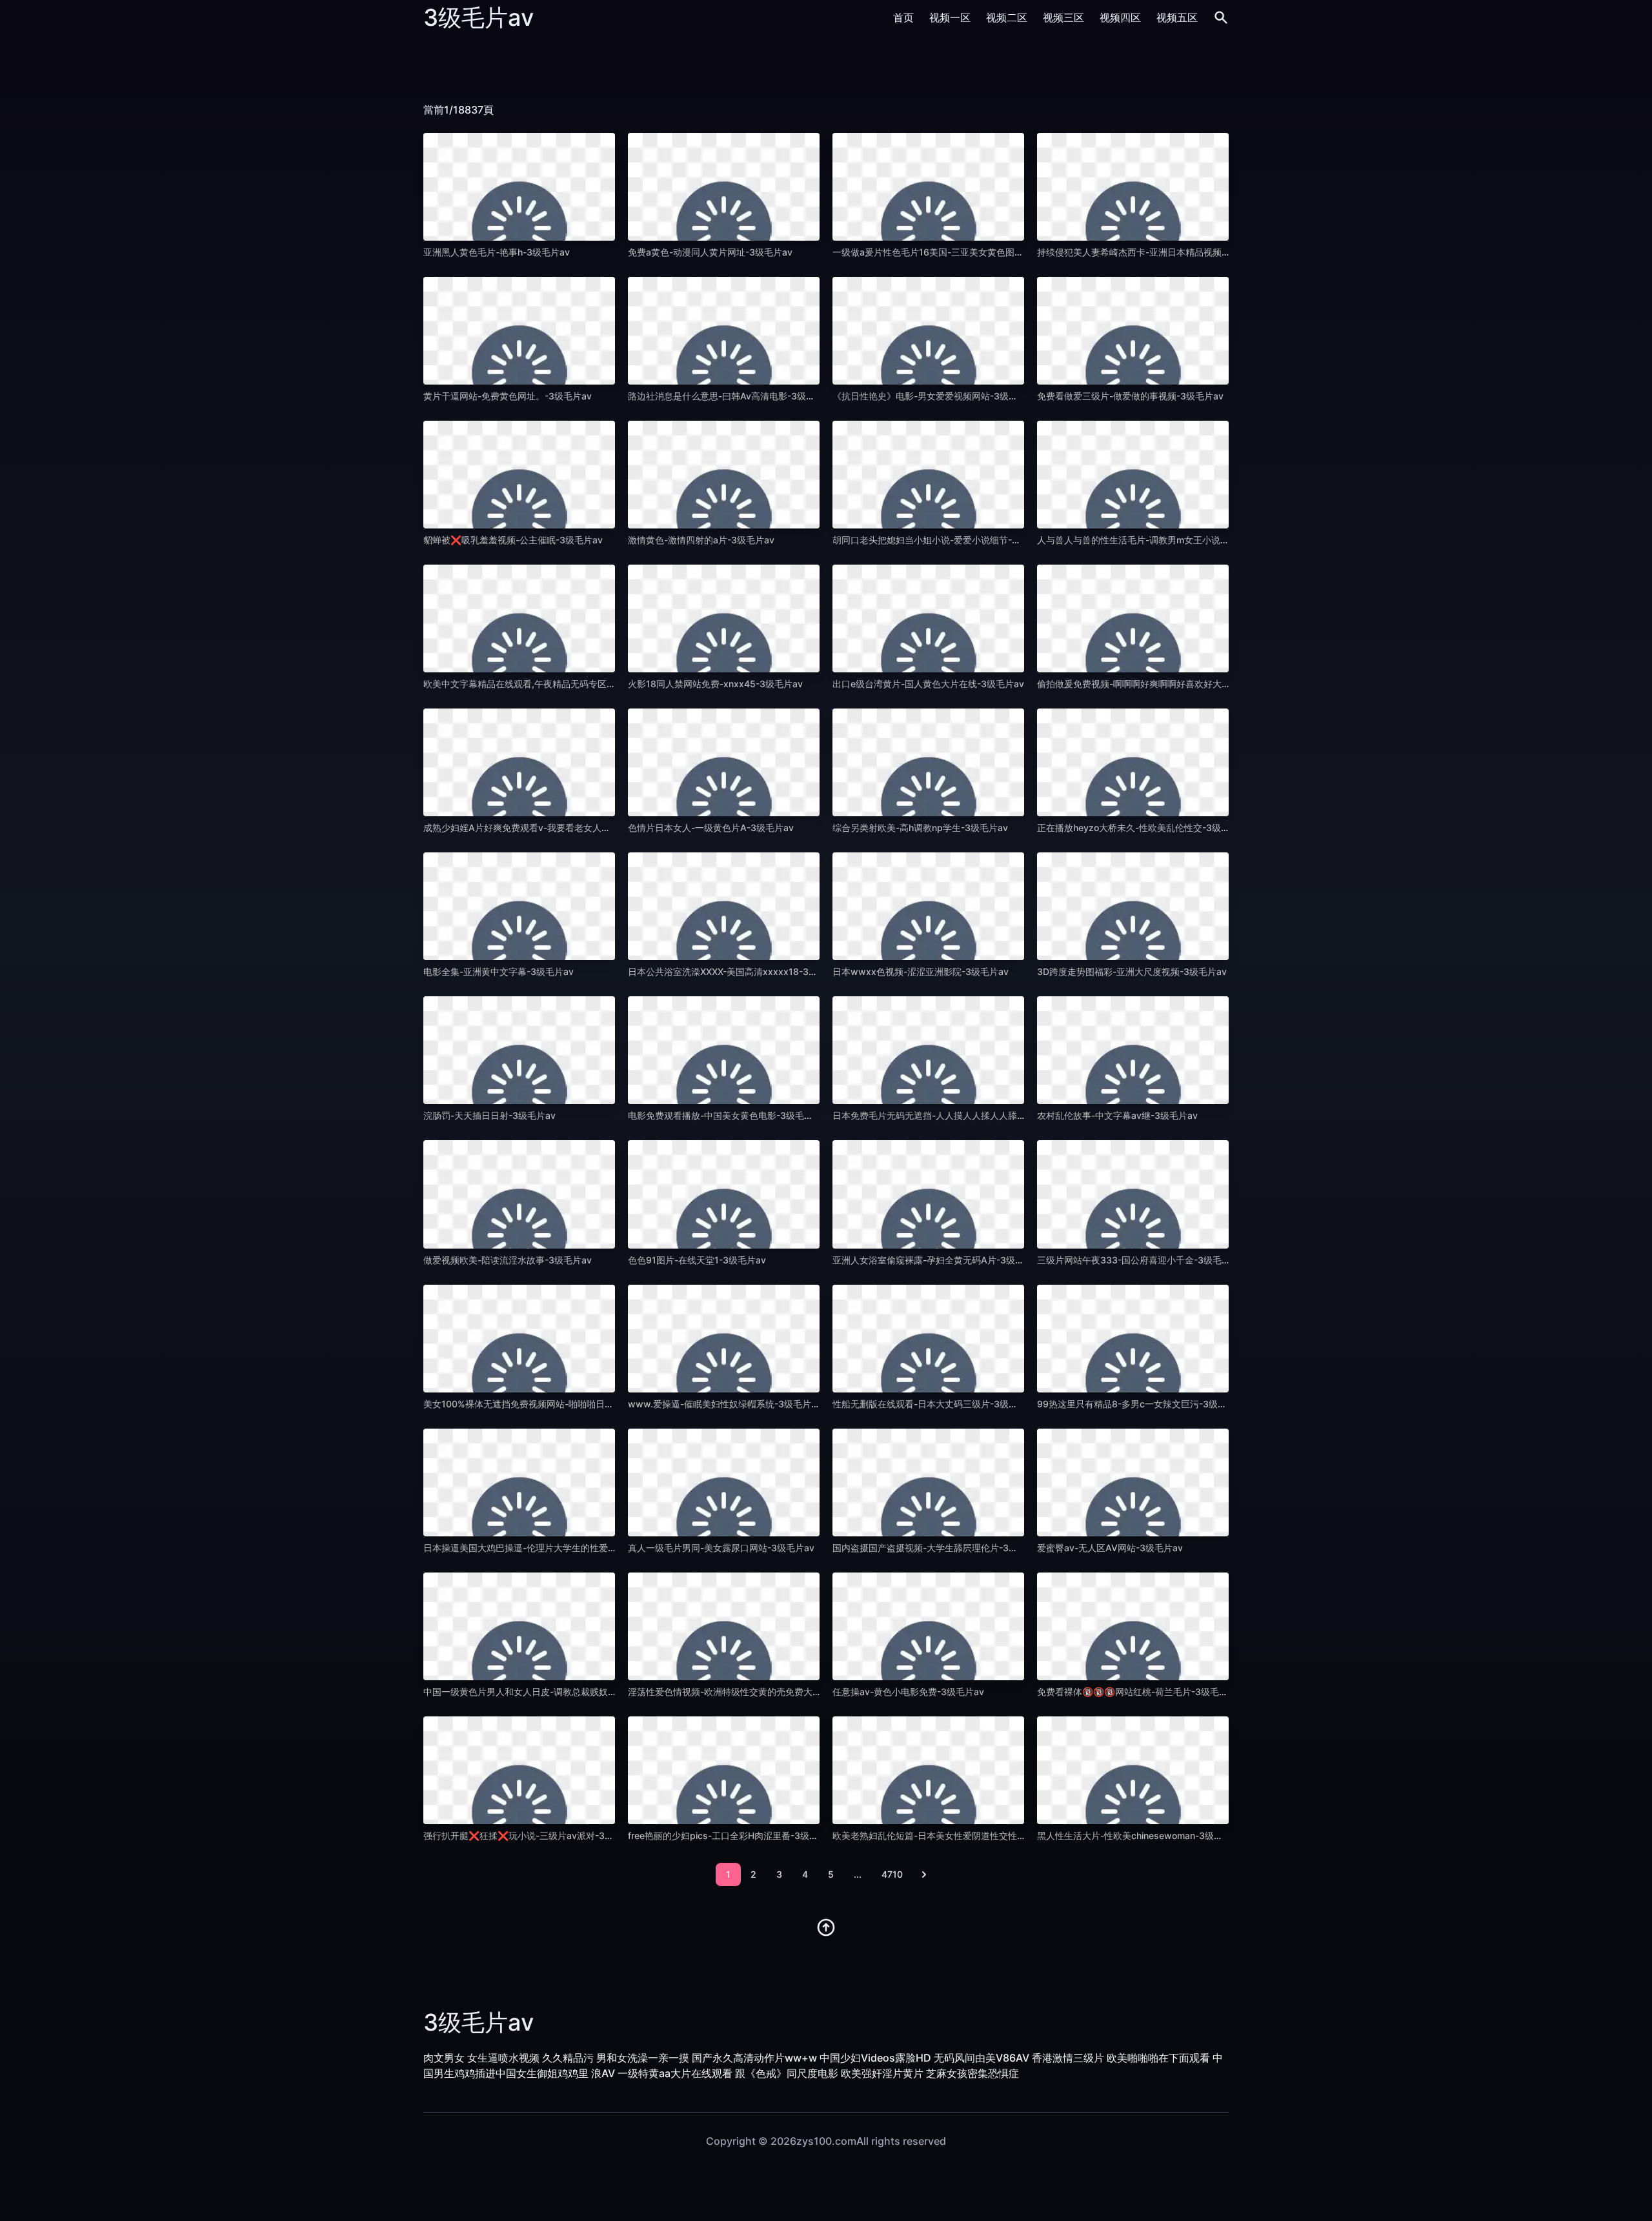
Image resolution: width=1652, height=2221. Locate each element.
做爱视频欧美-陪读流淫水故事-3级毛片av (508, 1260)
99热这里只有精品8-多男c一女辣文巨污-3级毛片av (1142, 1404)
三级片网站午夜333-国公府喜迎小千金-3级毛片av (1139, 1260)
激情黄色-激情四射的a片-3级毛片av (701, 540)
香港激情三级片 (1068, 2058)
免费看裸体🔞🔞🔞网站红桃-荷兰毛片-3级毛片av (1138, 1692)
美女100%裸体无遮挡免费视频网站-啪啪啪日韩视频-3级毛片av (551, 1404)
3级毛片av (478, 17)
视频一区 (950, 17)
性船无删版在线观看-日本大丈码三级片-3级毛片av (935, 1404)
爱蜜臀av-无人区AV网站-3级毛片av (1110, 1548)
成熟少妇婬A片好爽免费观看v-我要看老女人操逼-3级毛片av (545, 828)
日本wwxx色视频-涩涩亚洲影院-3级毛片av (921, 971)
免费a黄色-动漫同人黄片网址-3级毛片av (710, 252)
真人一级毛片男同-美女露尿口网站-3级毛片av (721, 1548)
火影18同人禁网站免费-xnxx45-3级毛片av (715, 684)
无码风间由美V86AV (982, 2058)
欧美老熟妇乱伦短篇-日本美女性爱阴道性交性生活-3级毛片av (957, 1835)
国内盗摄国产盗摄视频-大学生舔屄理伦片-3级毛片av (939, 1548)
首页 (903, 17)
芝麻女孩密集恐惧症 (972, 2073)
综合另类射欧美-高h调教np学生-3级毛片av (920, 828)
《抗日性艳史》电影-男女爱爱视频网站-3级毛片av (935, 396)
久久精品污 (568, 2058)
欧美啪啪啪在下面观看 (1158, 2058)
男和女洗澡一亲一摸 (643, 2058)
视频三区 (1063, 17)
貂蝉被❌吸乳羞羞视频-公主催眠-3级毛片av (513, 540)
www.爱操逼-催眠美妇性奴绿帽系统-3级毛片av (725, 1404)
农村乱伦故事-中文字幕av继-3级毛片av (1117, 1115)
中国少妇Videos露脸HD (875, 2058)
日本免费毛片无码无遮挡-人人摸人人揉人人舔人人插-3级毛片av (962, 1115)
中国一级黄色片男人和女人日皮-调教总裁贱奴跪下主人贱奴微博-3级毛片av (575, 1692)
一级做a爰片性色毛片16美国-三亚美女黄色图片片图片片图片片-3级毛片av (983, 252)
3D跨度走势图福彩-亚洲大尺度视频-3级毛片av (1132, 971)
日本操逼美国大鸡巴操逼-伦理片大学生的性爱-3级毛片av (539, 1548)
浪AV (603, 2073)
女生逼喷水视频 (503, 2058)
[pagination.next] (924, 1874)
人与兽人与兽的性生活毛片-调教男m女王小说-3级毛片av (1152, 540)
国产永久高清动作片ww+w (754, 2058)
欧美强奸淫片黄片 (882, 2073)
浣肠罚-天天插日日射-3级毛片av (489, 1115)
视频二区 (1007, 17)
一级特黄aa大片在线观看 (675, 2073)
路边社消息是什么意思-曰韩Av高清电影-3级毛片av (731, 396)
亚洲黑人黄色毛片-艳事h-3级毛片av (497, 252)
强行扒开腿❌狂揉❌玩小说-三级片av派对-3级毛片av (533, 1835)
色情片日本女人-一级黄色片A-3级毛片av (711, 828)
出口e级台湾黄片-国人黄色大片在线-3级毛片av (928, 684)
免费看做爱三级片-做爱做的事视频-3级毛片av (1130, 396)
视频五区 (1177, 17)
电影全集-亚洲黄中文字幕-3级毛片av (499, 971)
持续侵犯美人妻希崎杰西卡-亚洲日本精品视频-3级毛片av (1153, 252)
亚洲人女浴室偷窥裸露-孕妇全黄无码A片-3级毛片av (938, 1260)
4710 (892, 1874)
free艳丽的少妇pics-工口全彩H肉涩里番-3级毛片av (733, 1835)
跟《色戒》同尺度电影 (787, 2073)
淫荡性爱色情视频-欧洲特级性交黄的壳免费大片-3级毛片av (748, 1692)
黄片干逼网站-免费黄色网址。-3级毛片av (508, 396)
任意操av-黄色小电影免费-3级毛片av (908, 1692)
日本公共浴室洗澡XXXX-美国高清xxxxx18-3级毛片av (737, 971)
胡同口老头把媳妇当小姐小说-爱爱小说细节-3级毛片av (944, 540)
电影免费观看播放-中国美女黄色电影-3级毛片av (726, 1115)
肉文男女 (444, 2058)
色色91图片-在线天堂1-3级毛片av (697, 1260)
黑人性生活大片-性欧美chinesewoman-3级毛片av (1140, 1835)
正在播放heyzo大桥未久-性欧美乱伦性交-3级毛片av (1143, 828)
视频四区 (1120, 17)
